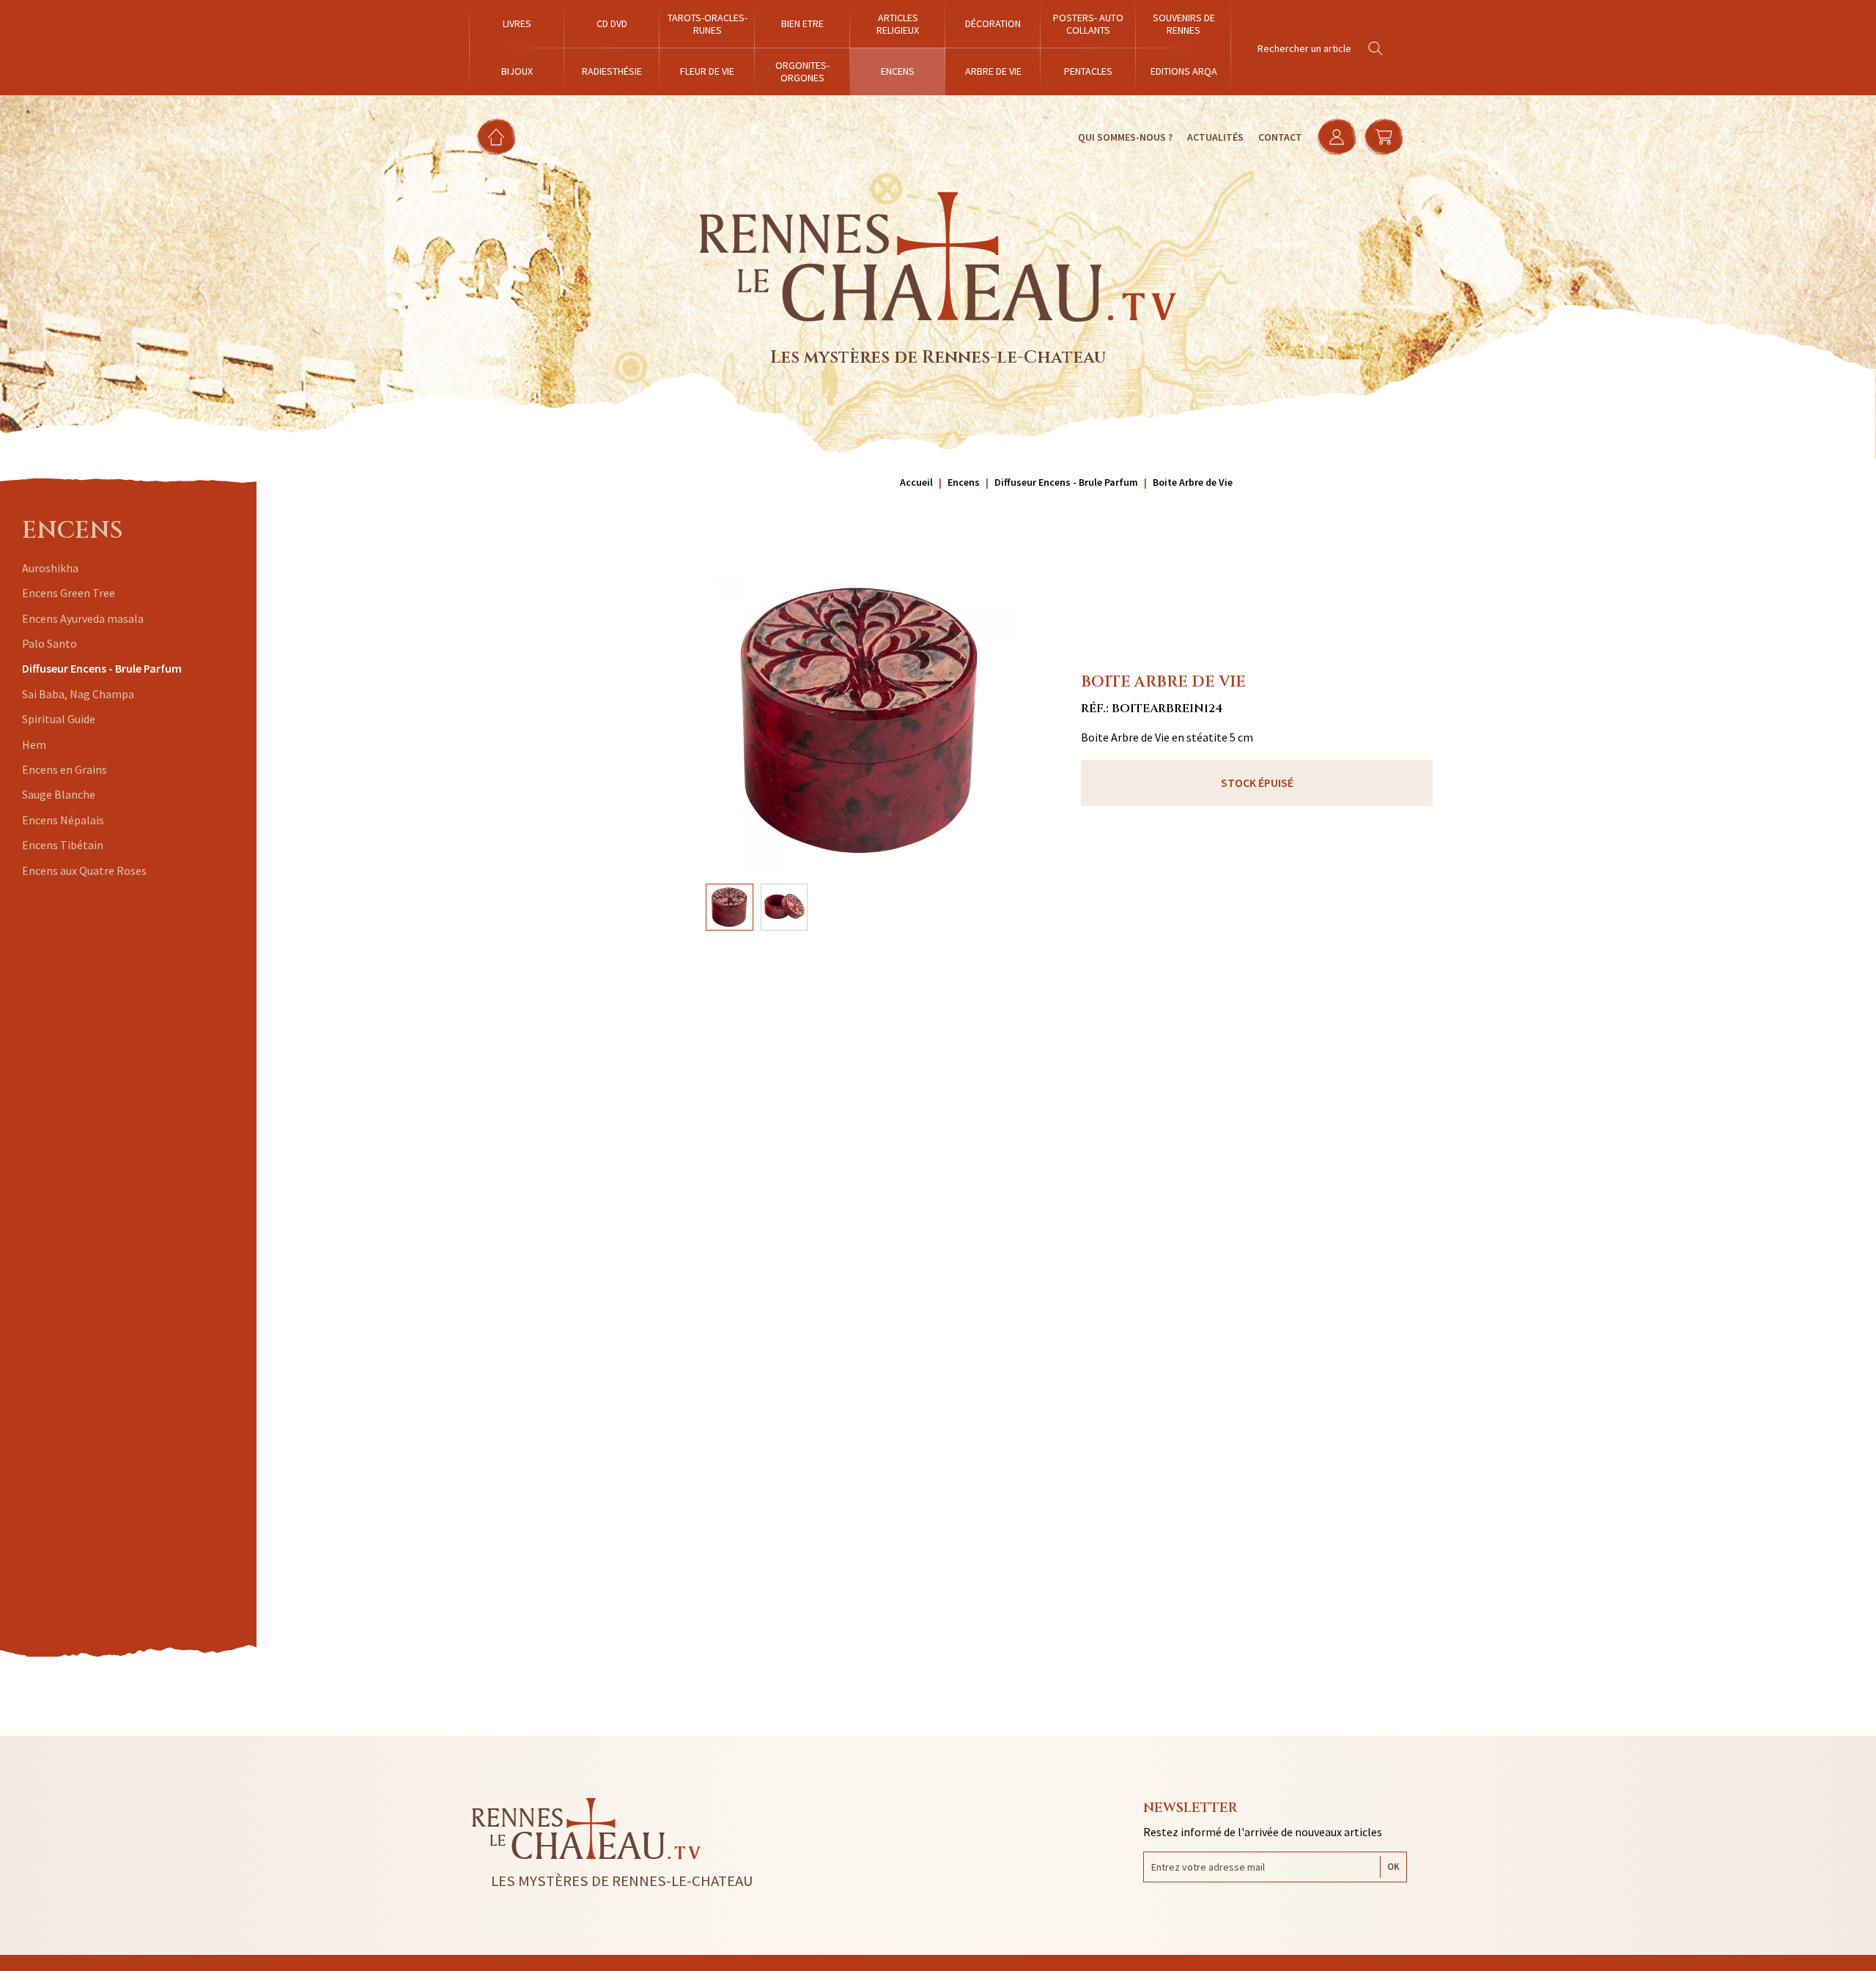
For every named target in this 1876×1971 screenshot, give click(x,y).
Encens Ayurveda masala (83, 618)
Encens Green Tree (69, 593)
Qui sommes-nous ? (1125, 137)
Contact (1280, 137)
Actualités (1215, 137)
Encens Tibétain (63, 845)
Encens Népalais (63, 820)
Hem (34, 744)
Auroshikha (50, 568)
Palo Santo (49, 643)
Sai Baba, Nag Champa (78, 694)
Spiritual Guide (59, 719)
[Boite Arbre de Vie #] (861, 720)
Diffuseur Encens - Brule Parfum (102, 668)
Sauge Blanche (59, 794)
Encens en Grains (64, 769)
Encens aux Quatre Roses (84, 870)
